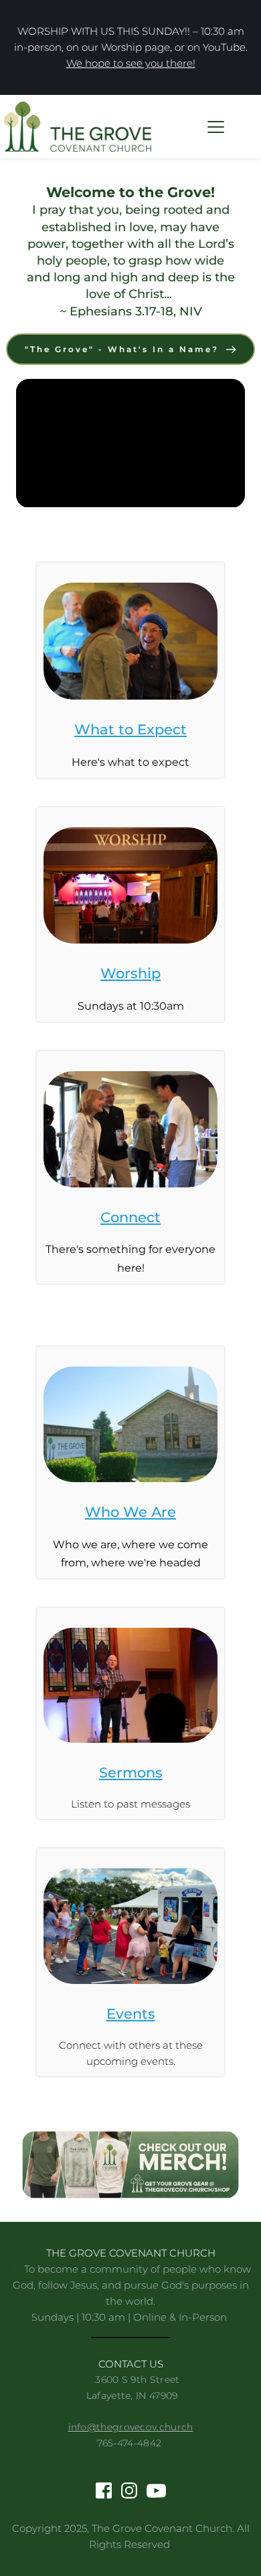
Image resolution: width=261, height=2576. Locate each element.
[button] (216, 127)
